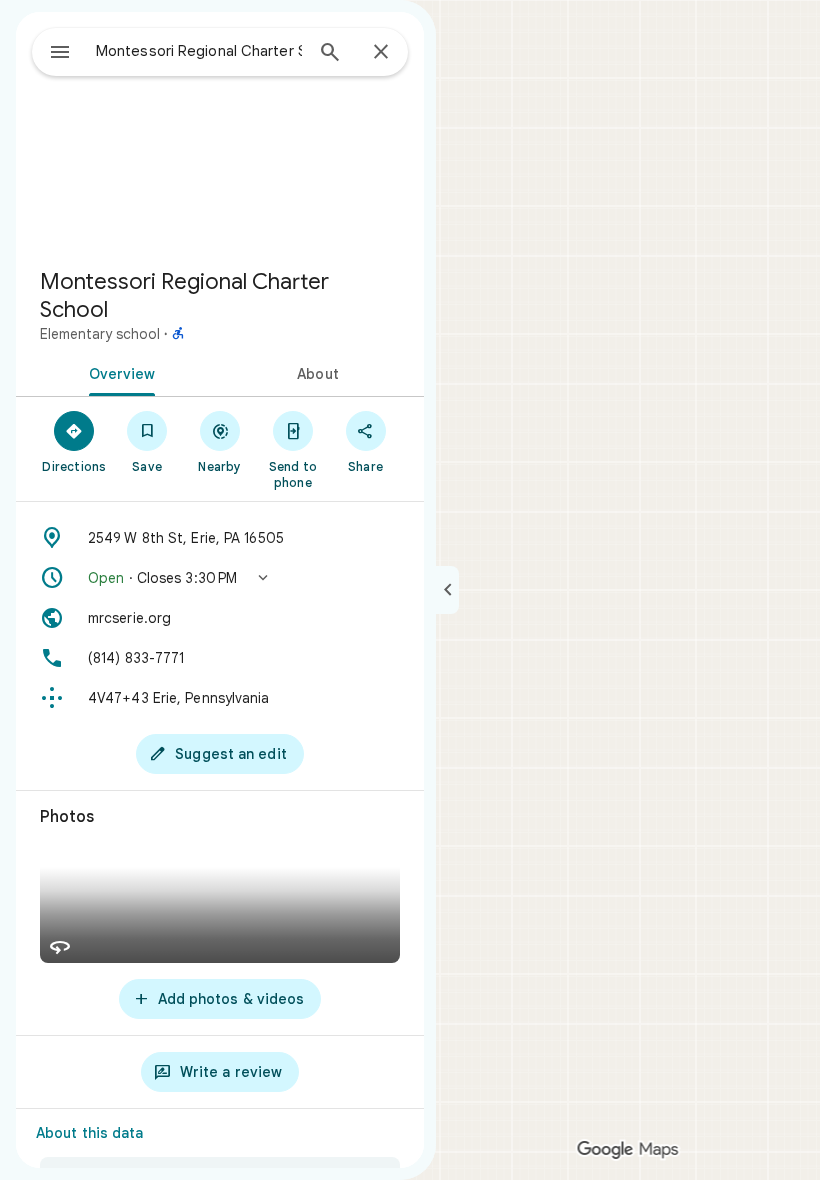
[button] (220, 578)
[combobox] (199, 51)
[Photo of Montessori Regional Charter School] (220, 132)
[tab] (118, 372)
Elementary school (100, 334)
